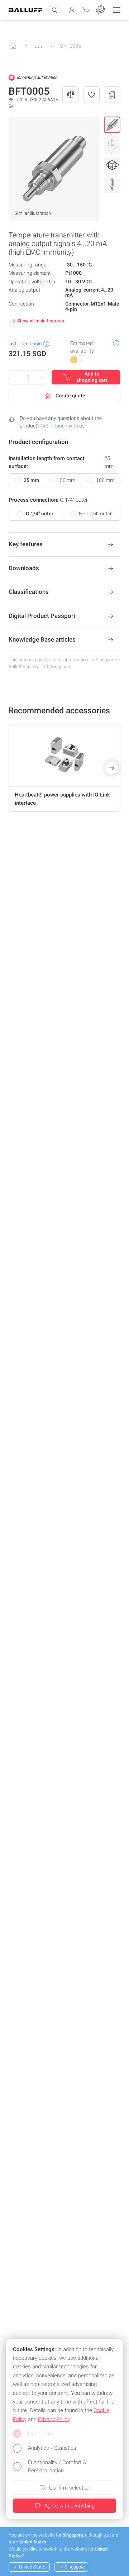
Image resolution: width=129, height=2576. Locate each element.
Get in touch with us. (63, 426)
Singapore (75, 2567)
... (39, 44)
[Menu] (117, 10)
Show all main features (41, 321)
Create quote (70, 396)
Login (36, 344)
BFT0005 (71, 46)
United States (33, 2567)
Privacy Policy (54, 2419)
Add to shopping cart (92, 377)
